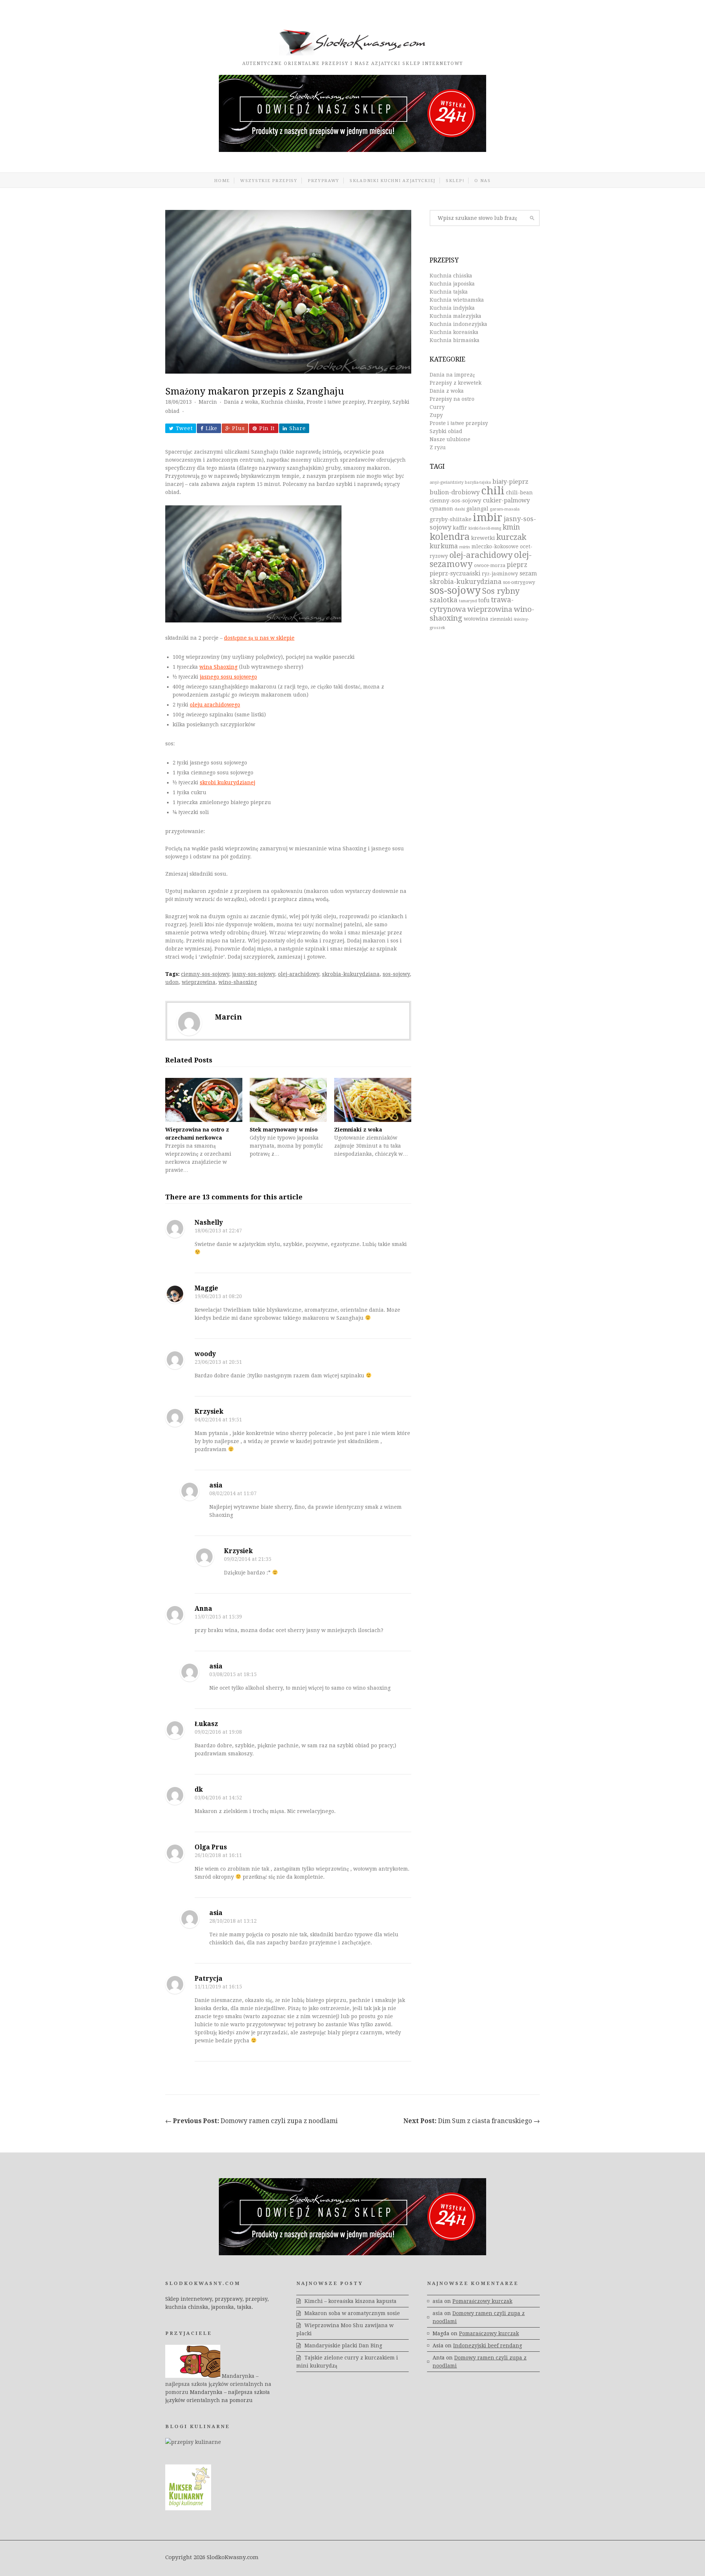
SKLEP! (455, 181)
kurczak (511, 537)
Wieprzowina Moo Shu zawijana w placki (345, 2329)
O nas (483, 181)
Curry (437, 407)
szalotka (444, 600)
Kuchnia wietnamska (457, 300)
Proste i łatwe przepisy (336, 402)
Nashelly (209, 1222)
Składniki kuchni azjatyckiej (393, 181)
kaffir (460, 528)
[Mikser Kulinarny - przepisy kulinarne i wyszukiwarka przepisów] (188, 2508)
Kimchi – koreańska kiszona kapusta (350, 2301)
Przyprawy (323, 181)
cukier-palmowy (506, 500)
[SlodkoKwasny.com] (352, 54)
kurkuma (444, 546)
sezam (528, 573)
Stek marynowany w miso (284, 1130)
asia (216, 1485)
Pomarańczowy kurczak (482, 2301)
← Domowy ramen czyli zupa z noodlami (252, 2121)
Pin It (267, 428)
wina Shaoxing (218, 667)
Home (222, 181)
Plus (238, 428)
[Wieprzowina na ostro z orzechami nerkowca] (204, 1100)
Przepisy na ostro (452, 399)
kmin (511, 527)
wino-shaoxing (238, 982)
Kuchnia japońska (452, 284)
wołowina (476, 619)
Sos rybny (501, 591)
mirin (465, 547)
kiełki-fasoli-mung (485, 528)
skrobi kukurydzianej (227, 782)
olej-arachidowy (299, 974)
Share (298, 428)
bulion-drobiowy (455, 492)
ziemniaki (501, 619)
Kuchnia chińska (282, 402)
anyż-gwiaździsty (446, 482)
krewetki (483, 538)
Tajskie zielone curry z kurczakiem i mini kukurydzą (347, 2362)
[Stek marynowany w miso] (288, 1100)
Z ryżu (438, 447)
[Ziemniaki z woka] (373, 1100)
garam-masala (505, 509)
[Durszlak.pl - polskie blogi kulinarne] (193, 2442)
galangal (477, 509)
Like (211, 428)
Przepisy (379, 402)
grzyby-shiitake (451, 519)
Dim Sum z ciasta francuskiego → (472, 2121)
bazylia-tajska (478, 482)
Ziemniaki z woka (358, 1130)
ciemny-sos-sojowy (205, 974)
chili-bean (519, 493)
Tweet (184, 428)
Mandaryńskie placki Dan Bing (343, 2346)
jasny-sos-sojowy (254, 974)
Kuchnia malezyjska (455, 316)
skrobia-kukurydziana (351, 974)
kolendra (450, 537)
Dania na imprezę (452, 375)
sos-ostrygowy (519, 582)
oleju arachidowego (215, 705)
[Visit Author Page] (189, 1023)
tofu (484, 600)
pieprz (517, 565)
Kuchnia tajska (449, 292)
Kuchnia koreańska (454, 332)
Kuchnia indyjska (452, 308)
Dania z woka (241, 402)
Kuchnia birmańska (455, 340)
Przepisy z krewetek (455, 383)
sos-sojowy (396, 974)
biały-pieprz (510, 482)
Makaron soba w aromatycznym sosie (352, 2313)
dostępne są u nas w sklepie (259, 638)
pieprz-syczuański (455, 573)
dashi (460, 509)
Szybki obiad (446, 431)
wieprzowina (199, 982)
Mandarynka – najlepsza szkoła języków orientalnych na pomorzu (218, 2384)
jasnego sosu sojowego (228, 677)
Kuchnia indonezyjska (458, 324)
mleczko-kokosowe (495, 546)
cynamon (441, 509)
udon (172, 982)
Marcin (208, 402)
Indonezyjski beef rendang (488, 2346)
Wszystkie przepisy (269, 181)
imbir (488, 517)
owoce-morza (490, 565)
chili (493, 491)
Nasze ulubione (450, 439)
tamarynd (468, 601)
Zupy (436, 415)
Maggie (206, 1288)
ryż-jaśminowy (500, 574)
